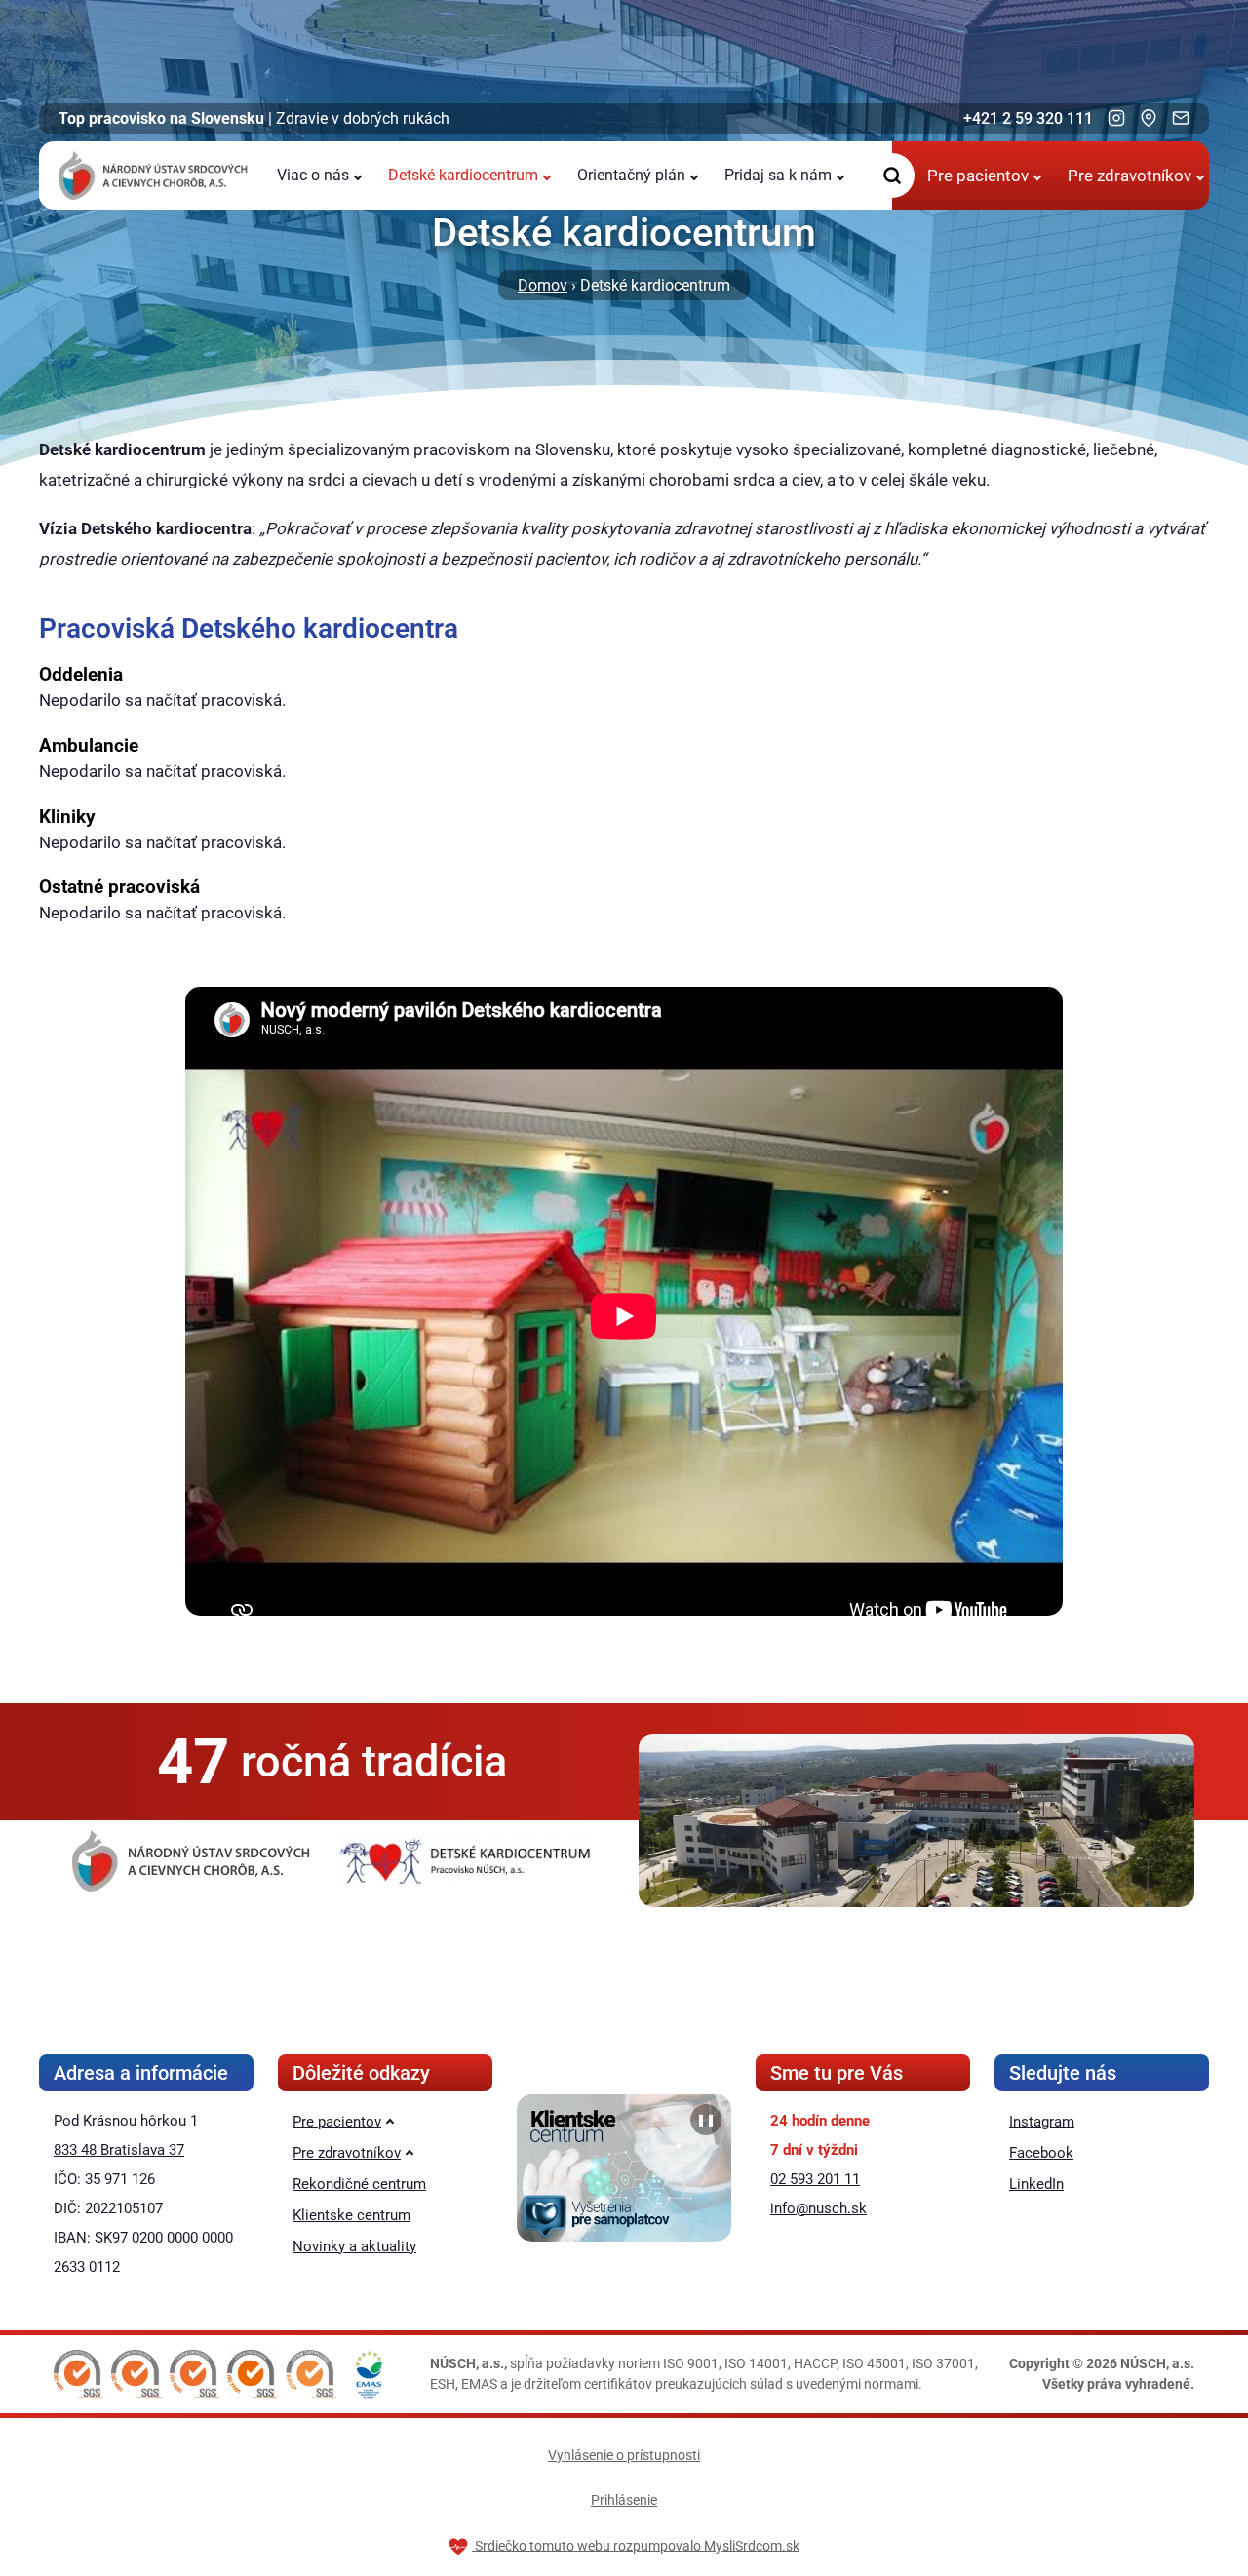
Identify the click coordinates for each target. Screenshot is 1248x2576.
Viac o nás (313, 175)
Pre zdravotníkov (1130, 176)
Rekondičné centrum (359, 2184)
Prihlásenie (624, 2500)
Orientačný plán (631, 175)
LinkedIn (1036, 2184)
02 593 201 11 (815, 2179)
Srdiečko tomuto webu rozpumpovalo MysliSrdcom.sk (636, 2545)
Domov (543, 285)
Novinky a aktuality (354, 2246)
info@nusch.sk (819, 2208)
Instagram (1042, 2122)
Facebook (1041, 2153)
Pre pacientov (978, 176)
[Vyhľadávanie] (892, 176)
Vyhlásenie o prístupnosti (624, 2455)
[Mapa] (1149, 118)
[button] (78, 2374)
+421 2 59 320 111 (1028, 118)
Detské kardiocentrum (463, 175)
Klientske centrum (351, 2215)
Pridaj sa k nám (778, 175)
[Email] (1181, 118)
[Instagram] (1116, 118)
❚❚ (706, 2120)
